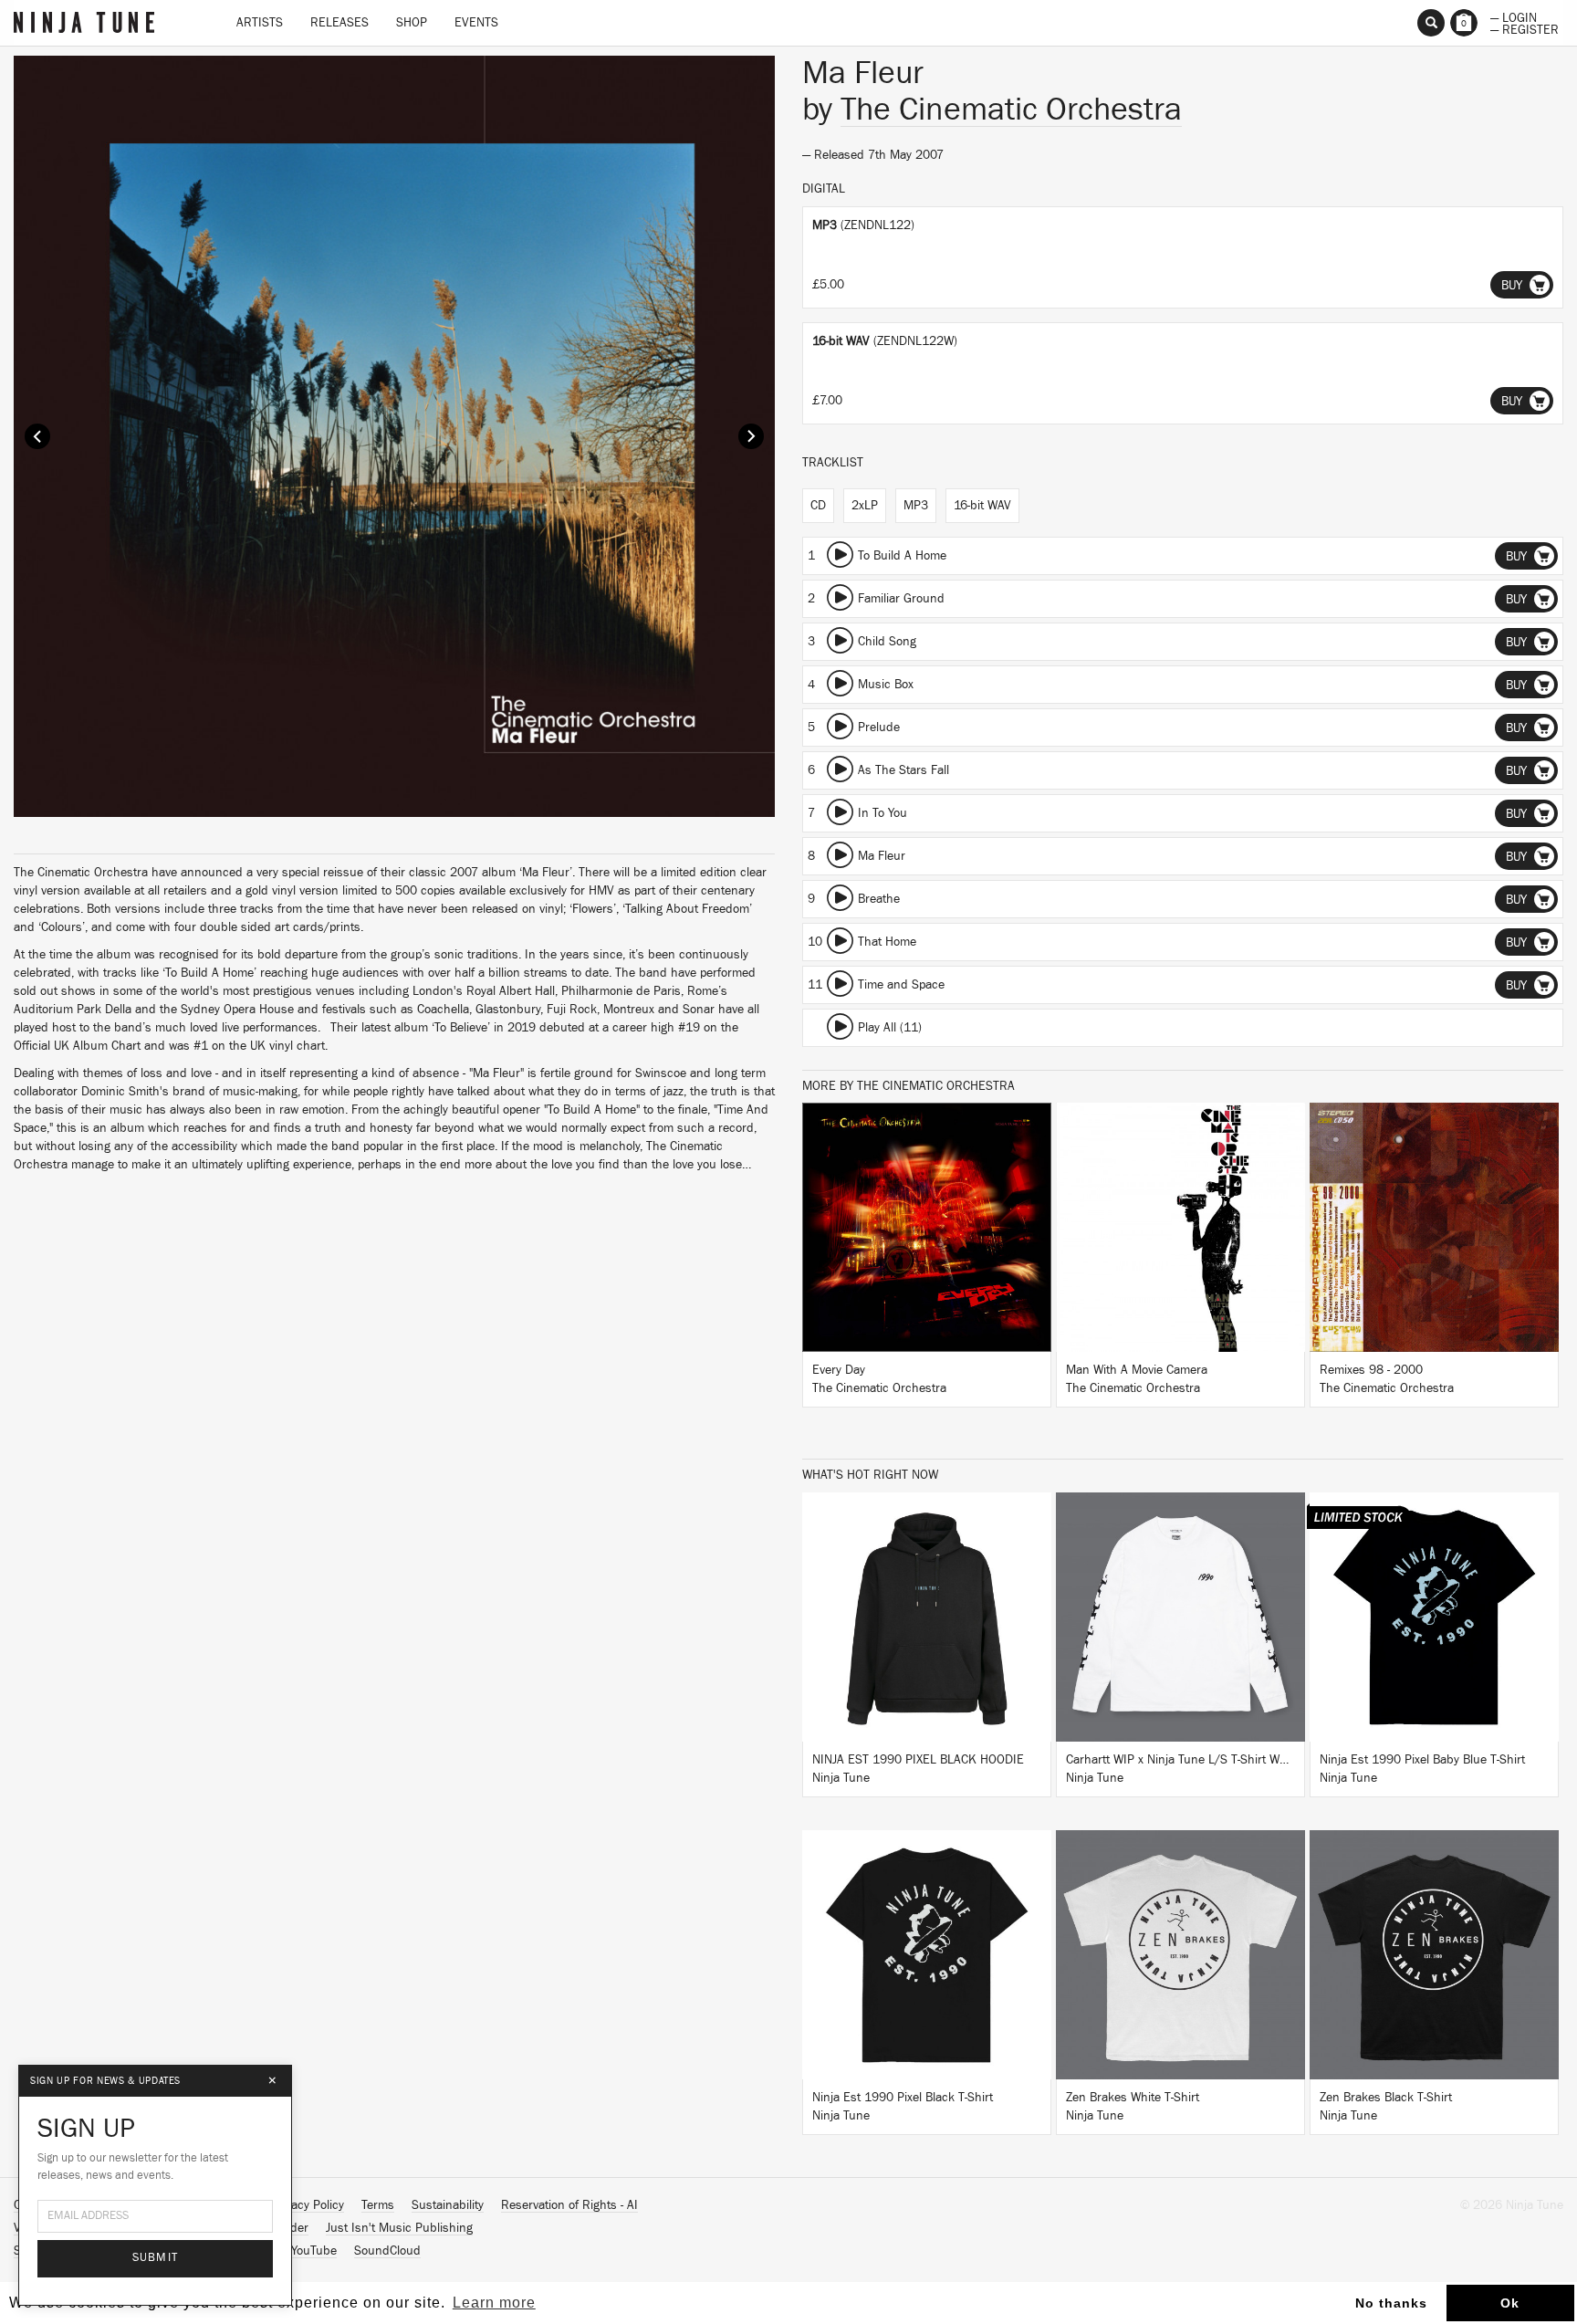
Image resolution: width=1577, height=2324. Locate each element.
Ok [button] (1510, 2303)
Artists (260, 23)
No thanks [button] (1391, 2303)
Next (751, 436)
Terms (378, 2205)
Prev (37, 436)
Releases (339, 23)
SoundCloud (387, 2251)
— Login (1514, 16)
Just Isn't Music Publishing (399, 2228)
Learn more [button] (494, 2303)
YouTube (314, 2251)
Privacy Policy (308, 2205)
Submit (156, 2258)
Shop (412, 23)
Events (476, 23)
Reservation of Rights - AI (569, 2205)
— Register (1525, 28)
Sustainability (448, 2205)
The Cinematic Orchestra (1011, 110)
